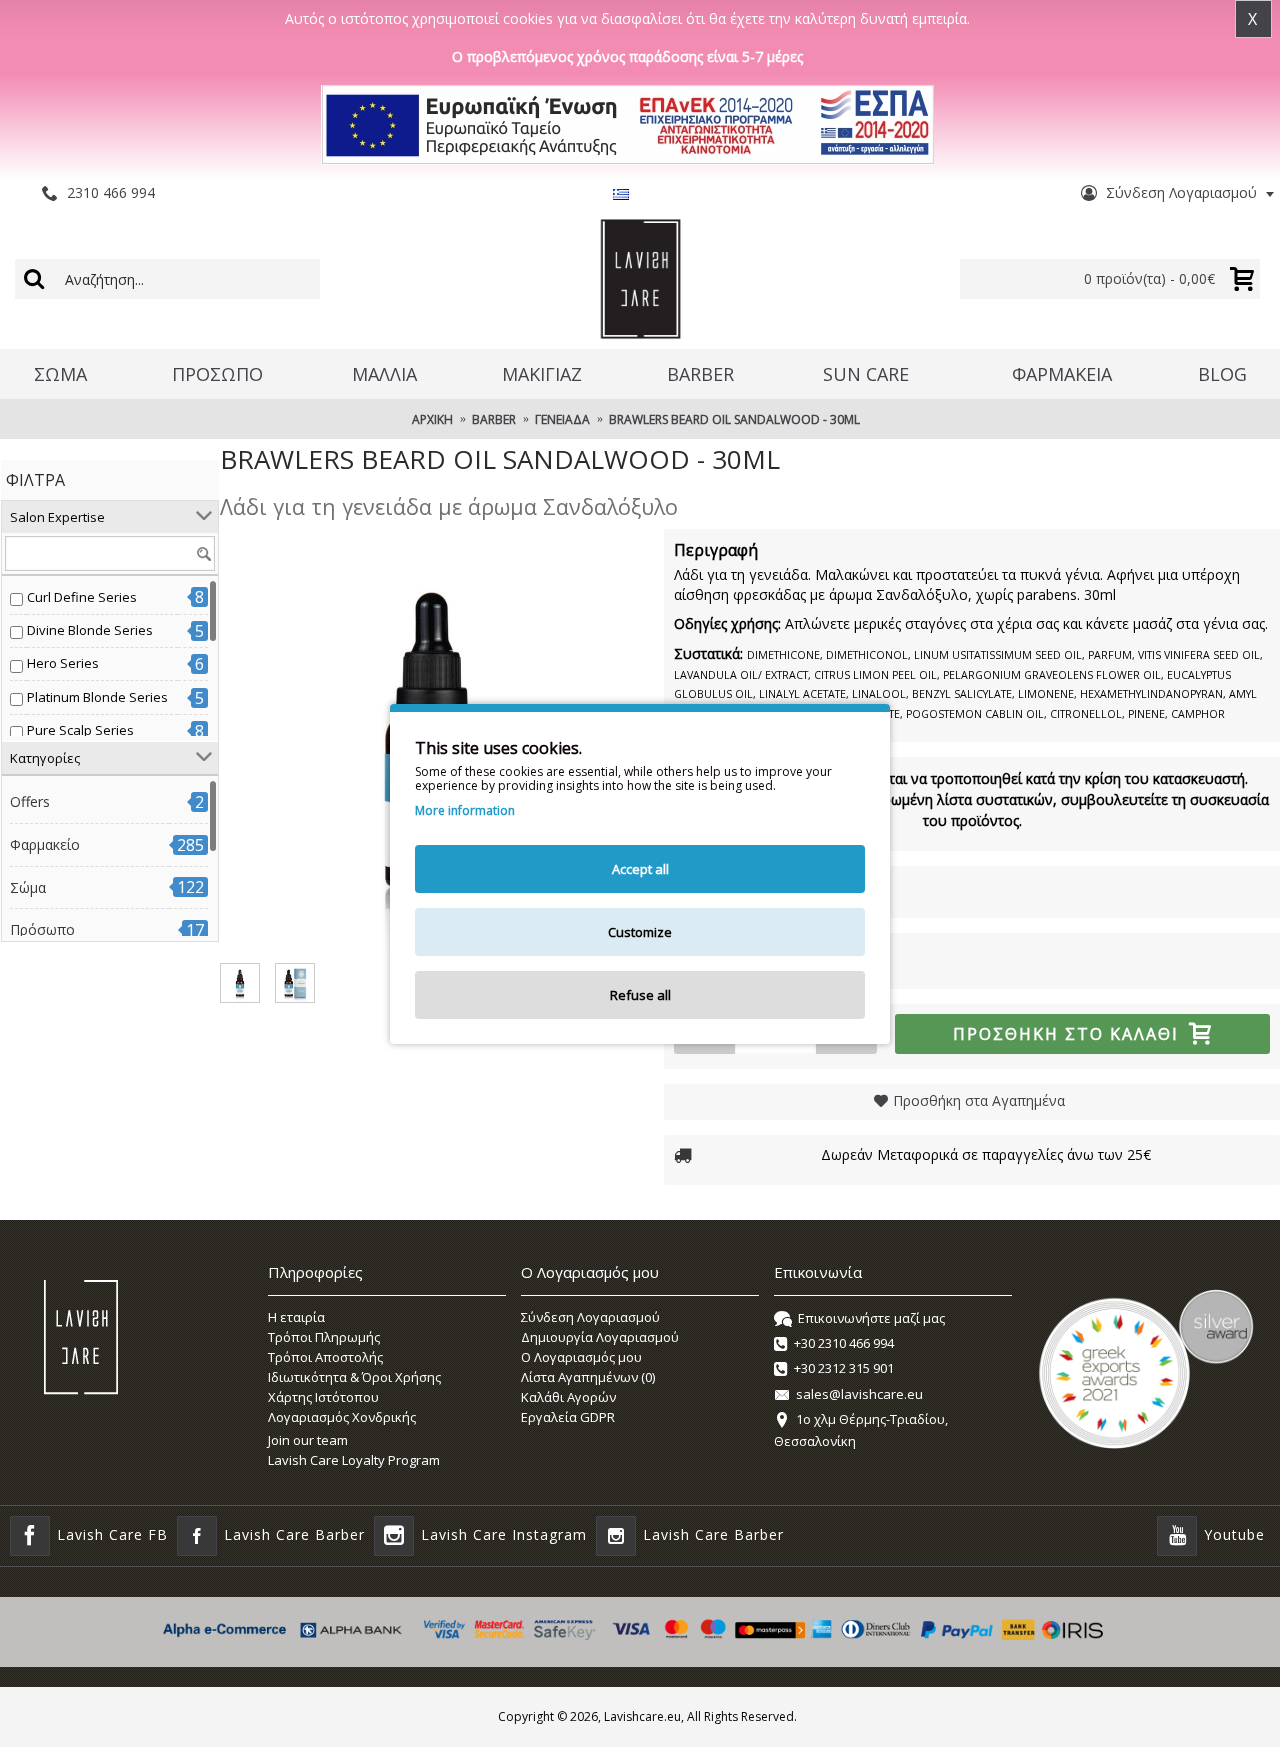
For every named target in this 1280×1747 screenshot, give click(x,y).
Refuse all (640, 995)
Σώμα (28, 887)
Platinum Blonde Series (97, 697)
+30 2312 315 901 (844, 1369)
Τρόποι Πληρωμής (324, 1337)
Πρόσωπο (42, 929)
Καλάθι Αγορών (568, 1397)
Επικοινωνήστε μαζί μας (871, 1318)
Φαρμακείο (45, 844)
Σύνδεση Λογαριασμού (590, 1317)
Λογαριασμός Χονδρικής (342, 1417)
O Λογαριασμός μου (581, 1357)
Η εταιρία (296, 1317)
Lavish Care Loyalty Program (354, 1460)
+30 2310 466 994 (844, 1343)
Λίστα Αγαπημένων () (588, 1377)
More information (465, 811)
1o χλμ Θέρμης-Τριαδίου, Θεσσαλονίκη (861, 1430)
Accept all (640, 869)
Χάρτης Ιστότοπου (323, 1397)
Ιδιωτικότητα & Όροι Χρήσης (354, 1377)
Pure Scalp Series (80, 730)
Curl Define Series (82, 597)
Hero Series (63, 663)
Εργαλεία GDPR (568, 1417)
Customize (640, 932)
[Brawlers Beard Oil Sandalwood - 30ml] (240, 983)
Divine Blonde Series (90, 630)
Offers (30, 801)
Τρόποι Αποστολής (325, 1357)
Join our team (308, 1440)
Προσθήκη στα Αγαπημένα (979, 1100)
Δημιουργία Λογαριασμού (600, 1337)
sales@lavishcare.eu (859, 1394)
